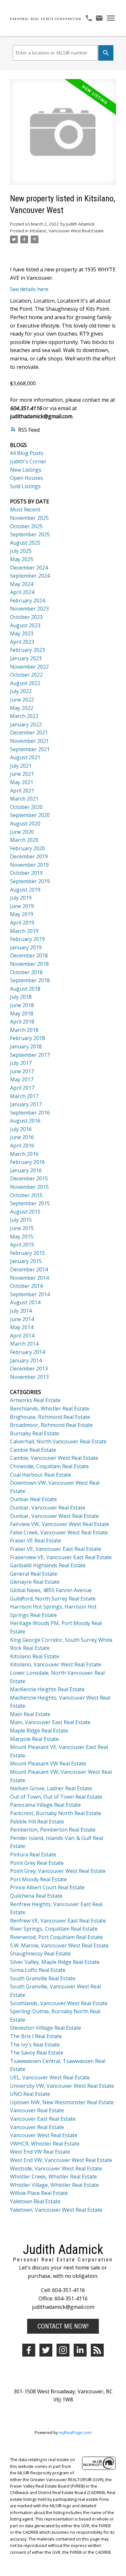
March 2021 (24, 799)
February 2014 (27, 1352)
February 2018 (27, 1038)
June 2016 (22, 1137)
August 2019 (25, 890)
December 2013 (29, 1369)
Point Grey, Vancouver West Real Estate (58, 1871)
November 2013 (29, 1377)
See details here (29, 289)
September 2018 (30, 980)
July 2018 (21, 997)
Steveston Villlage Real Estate (46, 2028)
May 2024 (22, 584)
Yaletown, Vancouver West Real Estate (56, 2210)
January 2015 (26, 1261)
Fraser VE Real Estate (36, 1541)
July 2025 (21, 551)
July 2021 (21, 766)
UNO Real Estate (30, 2094)
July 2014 (21, 1311)
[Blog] (97, 2350)
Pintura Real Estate (33, 1854)
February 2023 (27, 650)
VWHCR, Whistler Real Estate (45, 2144)
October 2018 (26, 972)
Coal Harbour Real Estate (41, 1475)
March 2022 (24, 716)
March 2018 (24, 1030)
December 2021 (29, 732)
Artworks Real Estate (35, 1400)
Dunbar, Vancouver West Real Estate (54, 1516)
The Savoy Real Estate (37, 2053)
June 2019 (22, 906)
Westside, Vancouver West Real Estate (56, 2168)
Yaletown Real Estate (35, 2201)
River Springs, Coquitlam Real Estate (54, 1929)
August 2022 (25, 683)
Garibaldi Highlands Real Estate (48, 1565)
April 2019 (22, 923)
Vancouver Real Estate (37, 2110)
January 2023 (26, 658)
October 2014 (26, 1286)
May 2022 (22, 708)
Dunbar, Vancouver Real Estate (48, 1508)
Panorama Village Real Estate (45, 1805)
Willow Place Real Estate (39, 2193)
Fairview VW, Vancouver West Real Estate (60, 1524)
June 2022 (22, 700)
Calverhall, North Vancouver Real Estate (58, 1441)
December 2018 (29, 955)
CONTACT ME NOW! (63, 2326)
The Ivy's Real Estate (35, 2045)
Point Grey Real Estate (37, 1863)
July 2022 (21, 691)
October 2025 (26, 526)
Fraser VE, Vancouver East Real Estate (56, 1549)
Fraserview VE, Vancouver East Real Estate (61, 1557)
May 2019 (22, 914)
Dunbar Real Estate (33, 1499)
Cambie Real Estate (33, 1450)
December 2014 (29, 1269)
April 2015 (22, 1245)
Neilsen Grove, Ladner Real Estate (51, 1788)
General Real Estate (34, 1574)
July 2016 (21, 1129)
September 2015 (30, 1203)
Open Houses (26, 478)
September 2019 (30, 881)
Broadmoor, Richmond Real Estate (51, 1425)
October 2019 (26, 873)
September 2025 (30, 534)
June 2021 (22, 774)
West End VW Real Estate (40, 2152)
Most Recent (25, 510)
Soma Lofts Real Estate (38, 1970)
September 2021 (30, 749)
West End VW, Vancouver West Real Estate (61, 2160)
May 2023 (22, 633)
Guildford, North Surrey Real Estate (53, 1599)
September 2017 (30, 1055)
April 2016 (22, 1146)
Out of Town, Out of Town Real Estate (56, 1797)
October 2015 (26, 1195)
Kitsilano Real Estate (35, 1656)
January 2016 (26, 1170)
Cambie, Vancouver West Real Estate (54, 1458)
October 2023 (26, 617)
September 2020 (30, 815)
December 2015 (29, 1178)
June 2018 (22, 1005)
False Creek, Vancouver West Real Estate (59, 1532)
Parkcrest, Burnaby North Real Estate (56, 1813)
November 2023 (29, 609)
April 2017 (22, 1088)
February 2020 (27, 848)
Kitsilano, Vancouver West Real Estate (67, 231)
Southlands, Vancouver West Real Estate (59, 2003)
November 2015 (29, 1187)
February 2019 (27, 939)
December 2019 (29, 856)
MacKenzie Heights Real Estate (47, 1689)
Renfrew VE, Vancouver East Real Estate (58, 1921)
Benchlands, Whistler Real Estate (50, 1409)
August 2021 (25, 757)
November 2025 (29, 518)
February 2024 (27, 601)
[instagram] (63, 2350)
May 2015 (22, 1237)
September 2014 (30, 1294)
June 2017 (22, 1071)
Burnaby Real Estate (35, 1433)
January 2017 (26, 1104)
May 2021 (22, 782)
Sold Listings (25, 486)
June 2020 (22, 832)
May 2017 (22, 1079)
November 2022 (29, 667)
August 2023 (25, 625)
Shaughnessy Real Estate (40, 1954)
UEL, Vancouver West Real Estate (50, 2077)
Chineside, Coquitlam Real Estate (49, 1466)
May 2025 (22, 559)
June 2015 (22, 1228)
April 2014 (22, 1336)
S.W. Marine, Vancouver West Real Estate (59, 1945)
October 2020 (26, 807)
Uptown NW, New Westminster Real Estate (62, 2102)
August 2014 (25, 1302)
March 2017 (24, 1096)
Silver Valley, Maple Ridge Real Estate (55, 1962)
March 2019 (24, 931)
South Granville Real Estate (43, 1978)
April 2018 (22, 1022)
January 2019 (26, 947)
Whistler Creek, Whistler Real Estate (53, 2177)
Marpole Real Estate (34, 1739)
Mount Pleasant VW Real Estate (48, 1763)
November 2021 (29, 741)
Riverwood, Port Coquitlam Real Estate (56, 1937)
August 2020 (25, 823)
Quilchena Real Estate (36, 1896)
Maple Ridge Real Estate (39, 1731)
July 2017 (21, 1063)
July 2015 (21, 1220)
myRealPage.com (75, 2432)
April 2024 (22, 592)
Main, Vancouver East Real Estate (50, 1722)
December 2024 (29, 568)
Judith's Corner (28, 461)
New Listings (26, 470)
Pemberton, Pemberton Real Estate (53, 1830)
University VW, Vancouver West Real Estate (62, 2086)
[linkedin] (80, 2350)
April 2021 (22, 791)
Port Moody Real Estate (38, 1879)
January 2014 (26, 1360)
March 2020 (24, 840)
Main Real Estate (30, 1714)
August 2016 (25, 1121)
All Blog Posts (27, 453)
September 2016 (30, 1113)
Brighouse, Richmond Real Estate (50, 1417)
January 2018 (26, 1046)
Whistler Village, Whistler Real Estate (54, 2185)
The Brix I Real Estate (36, 2036)
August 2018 (25, 989)
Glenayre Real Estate (35, 1582)
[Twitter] (46, 2350)
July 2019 (21, 898)
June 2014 (22, 1319)
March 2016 (24, 1154)
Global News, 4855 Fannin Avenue (51, 1590)
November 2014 (29, 1278)
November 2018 (29, 964)
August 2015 (25, 1212)
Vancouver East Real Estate (43, 2119)
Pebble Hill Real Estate (37, 1822)
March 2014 (24, 1344)
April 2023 (22, 642)
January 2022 (26, 724)
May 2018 (22, 1014)
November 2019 (29, 865)
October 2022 (26, 675)
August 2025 (25, 543)
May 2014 (22, 1327)
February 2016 (27, 1162)
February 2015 (27, 1253)
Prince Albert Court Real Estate (47, 1887)
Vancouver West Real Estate (44, 2135)
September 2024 (30, 576)
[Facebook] (29, 2350)
